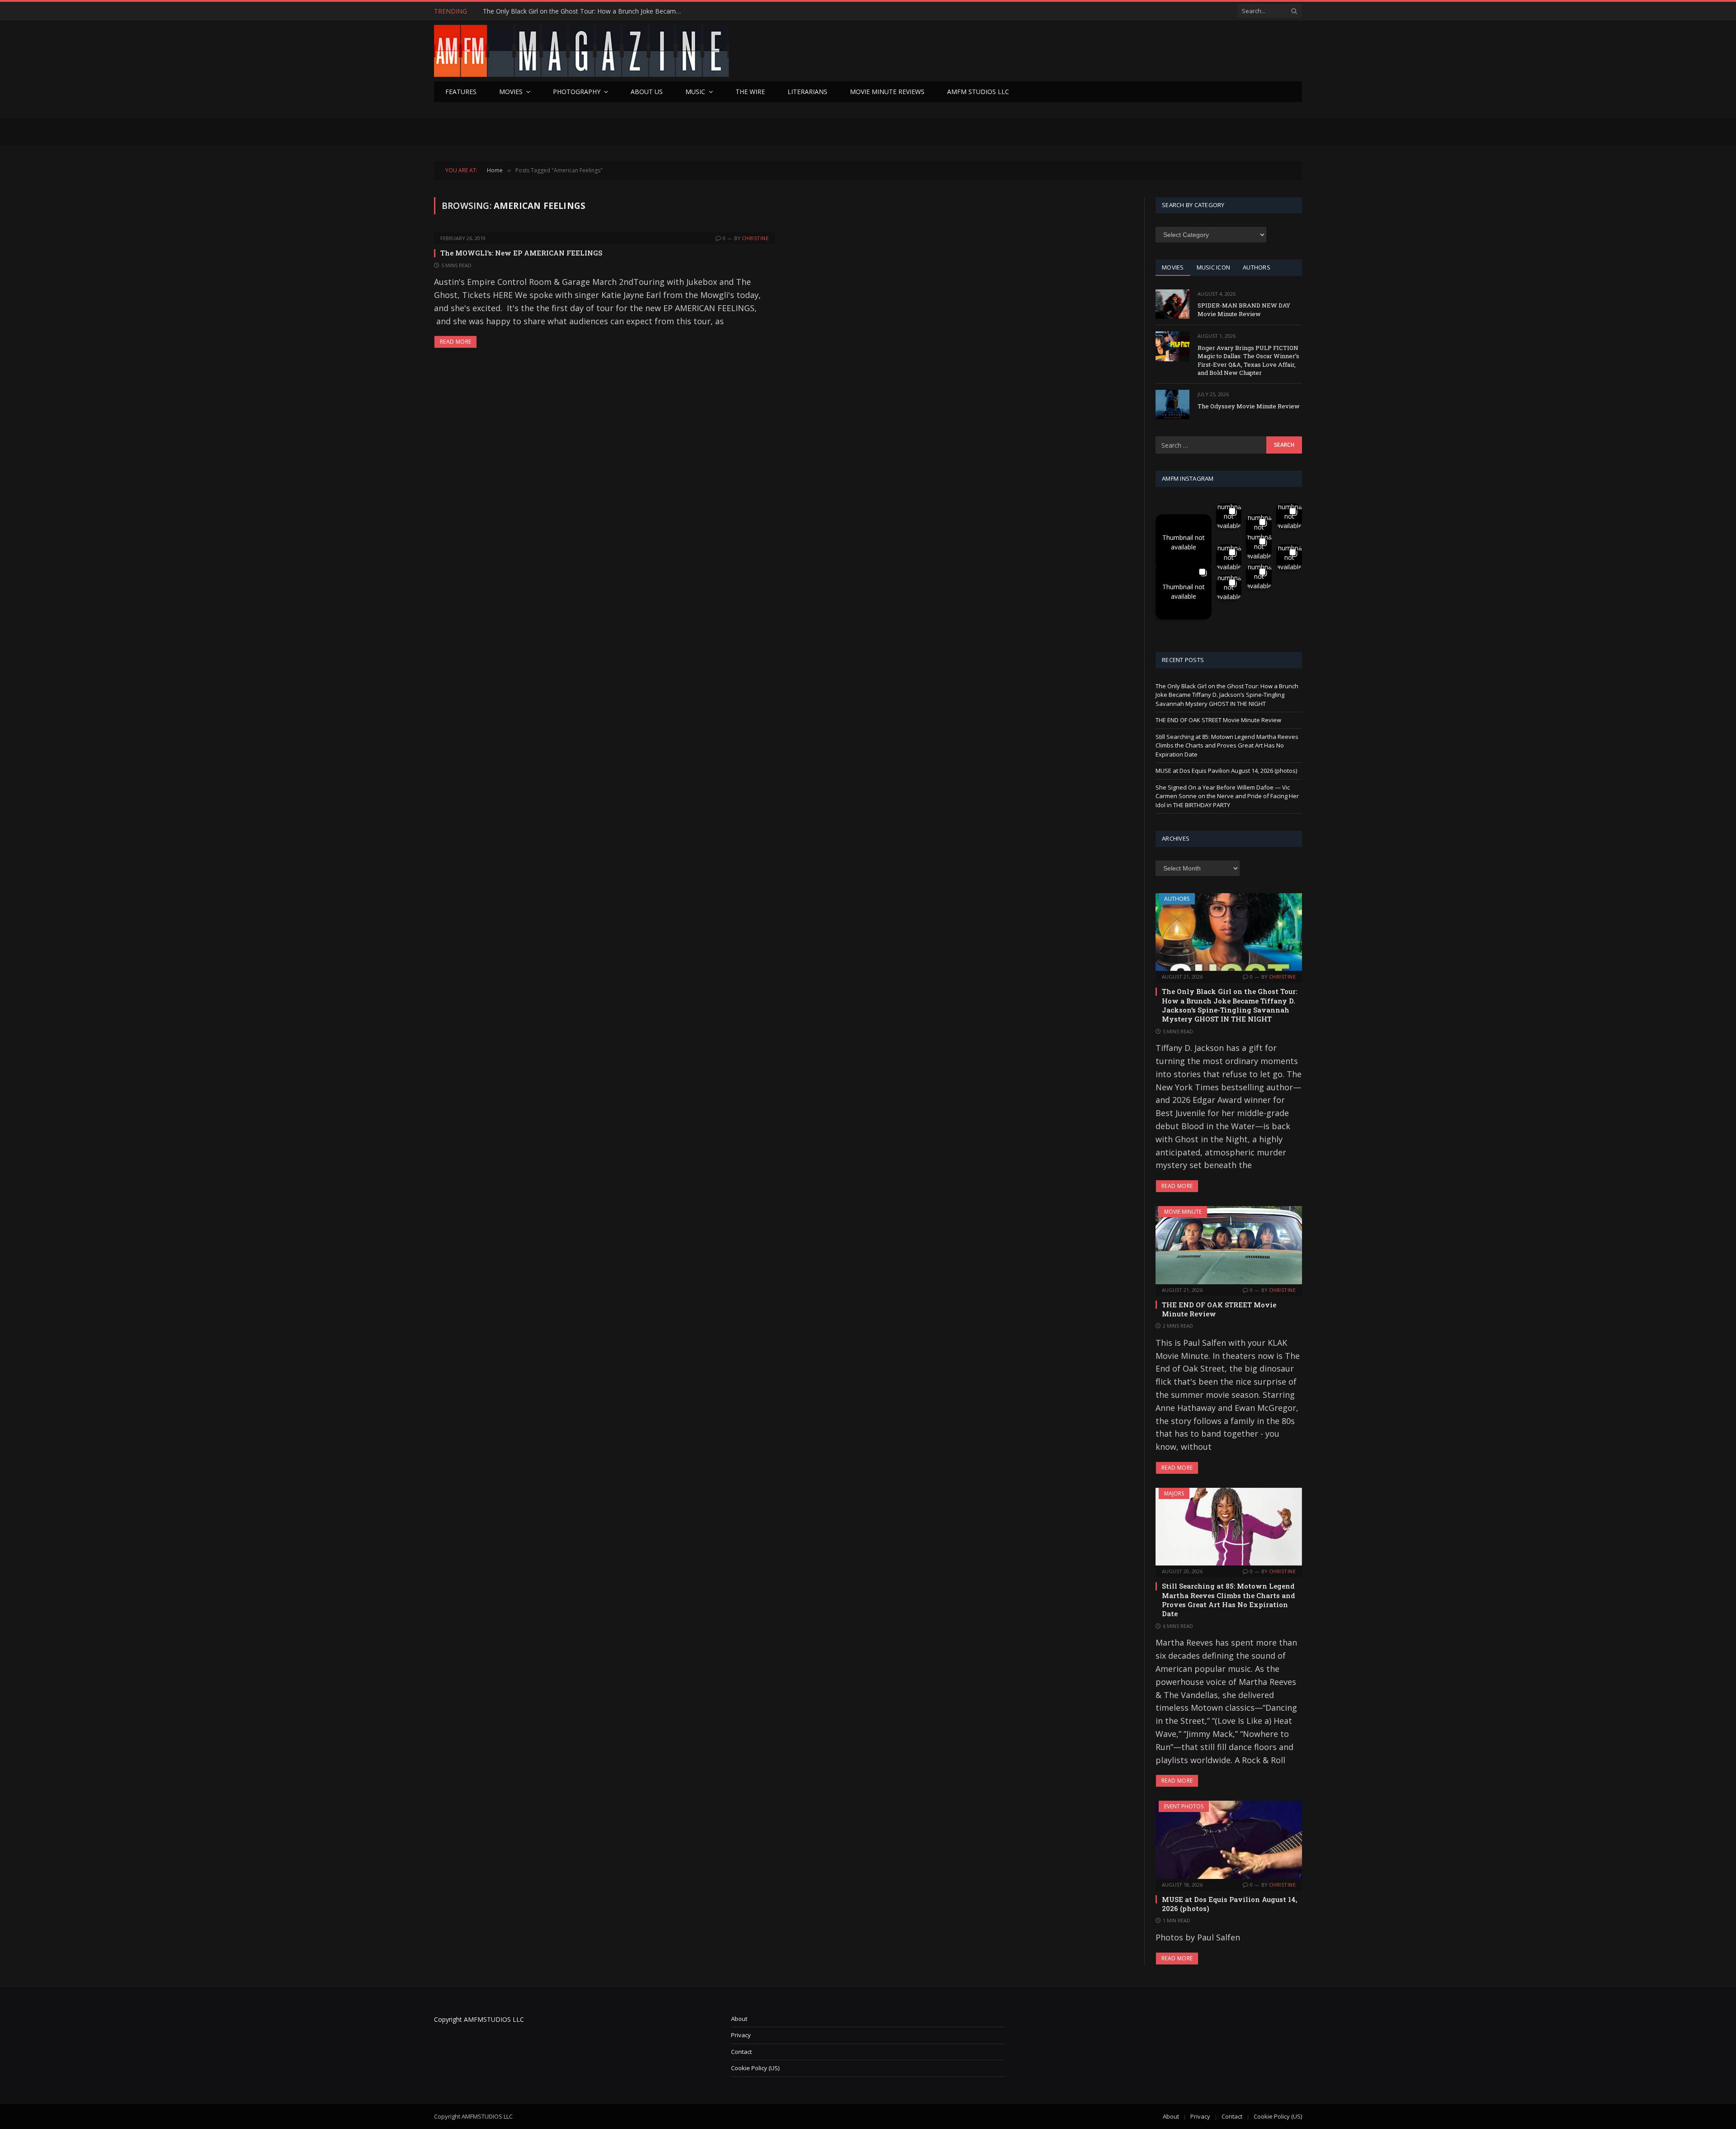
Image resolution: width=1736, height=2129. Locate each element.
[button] (1184, 542)
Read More (455, 342)
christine (755, 238)
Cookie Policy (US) (755, 2068)
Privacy (741, 2035)
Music (695, 92)
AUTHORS (1257, 267)
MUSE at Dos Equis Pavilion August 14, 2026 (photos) (1226, 771)
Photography (577, 92)
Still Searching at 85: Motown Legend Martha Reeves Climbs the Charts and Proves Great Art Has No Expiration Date (1227, 745)
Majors (1174, 1493)
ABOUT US (647, 92)
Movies (511, 92)
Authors (1177, 899)
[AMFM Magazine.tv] (581, 51)
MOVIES (1173, 267)
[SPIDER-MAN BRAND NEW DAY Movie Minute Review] (1172, 304)
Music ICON (1214, 267)
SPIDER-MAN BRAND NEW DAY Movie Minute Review (1244, 310)
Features (461, 92)
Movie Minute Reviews (887, 92)
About (739, 2019)
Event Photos (1184, 1806)
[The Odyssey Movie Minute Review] (1172, 405)
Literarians (807, 92)
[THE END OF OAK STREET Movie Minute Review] (1229, 1245)
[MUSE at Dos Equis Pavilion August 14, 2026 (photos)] (1229, 1840)
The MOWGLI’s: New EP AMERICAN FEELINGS (521, 253)
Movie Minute (1183, 1212)
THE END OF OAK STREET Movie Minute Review (554, 11)
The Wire (750, 92)
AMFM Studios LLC (978, 92)
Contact (741, 2052)
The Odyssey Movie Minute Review (1249, 406)
